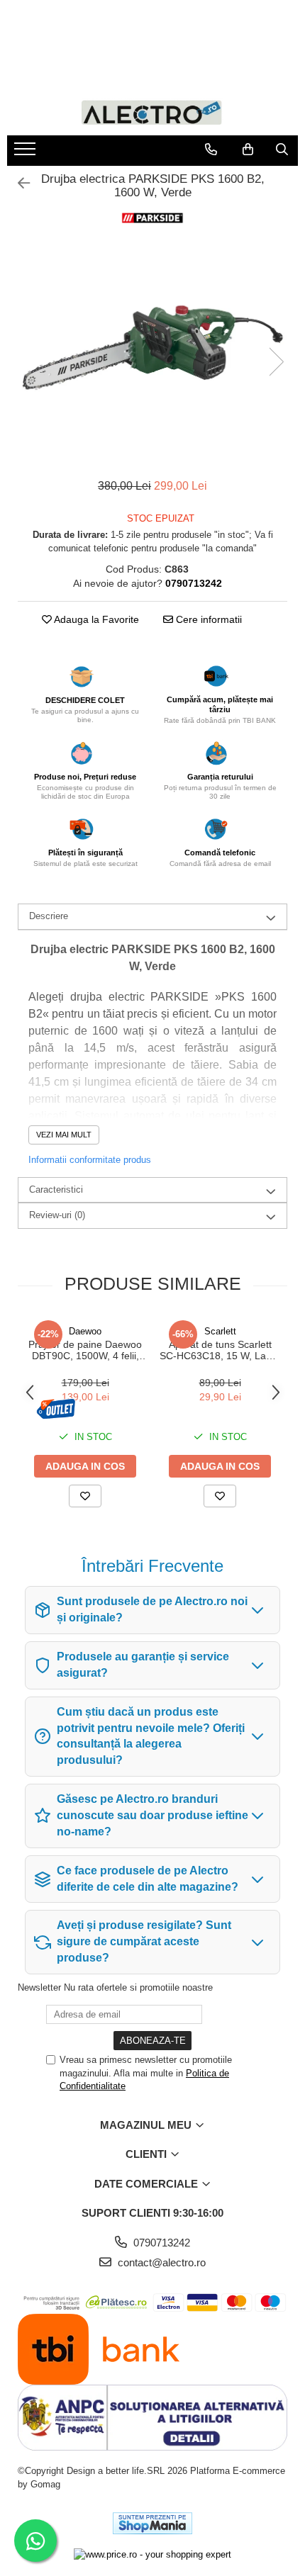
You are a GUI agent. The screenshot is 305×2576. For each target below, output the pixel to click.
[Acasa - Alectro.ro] (152, 112)
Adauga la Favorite (95, 619)
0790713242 (160, 2243)
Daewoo (85, 1331)
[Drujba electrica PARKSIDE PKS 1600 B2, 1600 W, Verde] (152, 348)
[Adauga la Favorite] (85, 1496)
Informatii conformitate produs (90, 1160)
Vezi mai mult (64, 1135)
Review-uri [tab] (57, 1215)
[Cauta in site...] (282, 150)
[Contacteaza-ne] (211, 150)
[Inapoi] (18, 184)
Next (276, 362)
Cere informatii (207, 619)
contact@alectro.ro (160, 2262)
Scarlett (220, 1331)
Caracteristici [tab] (56, 1189)
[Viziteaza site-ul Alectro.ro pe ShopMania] (152, 2523)
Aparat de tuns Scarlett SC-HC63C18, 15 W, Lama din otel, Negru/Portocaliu (220, 1350)
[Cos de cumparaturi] (248, 150)
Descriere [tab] (49, 916)
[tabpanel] (152, 348)
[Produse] (27, 153)
